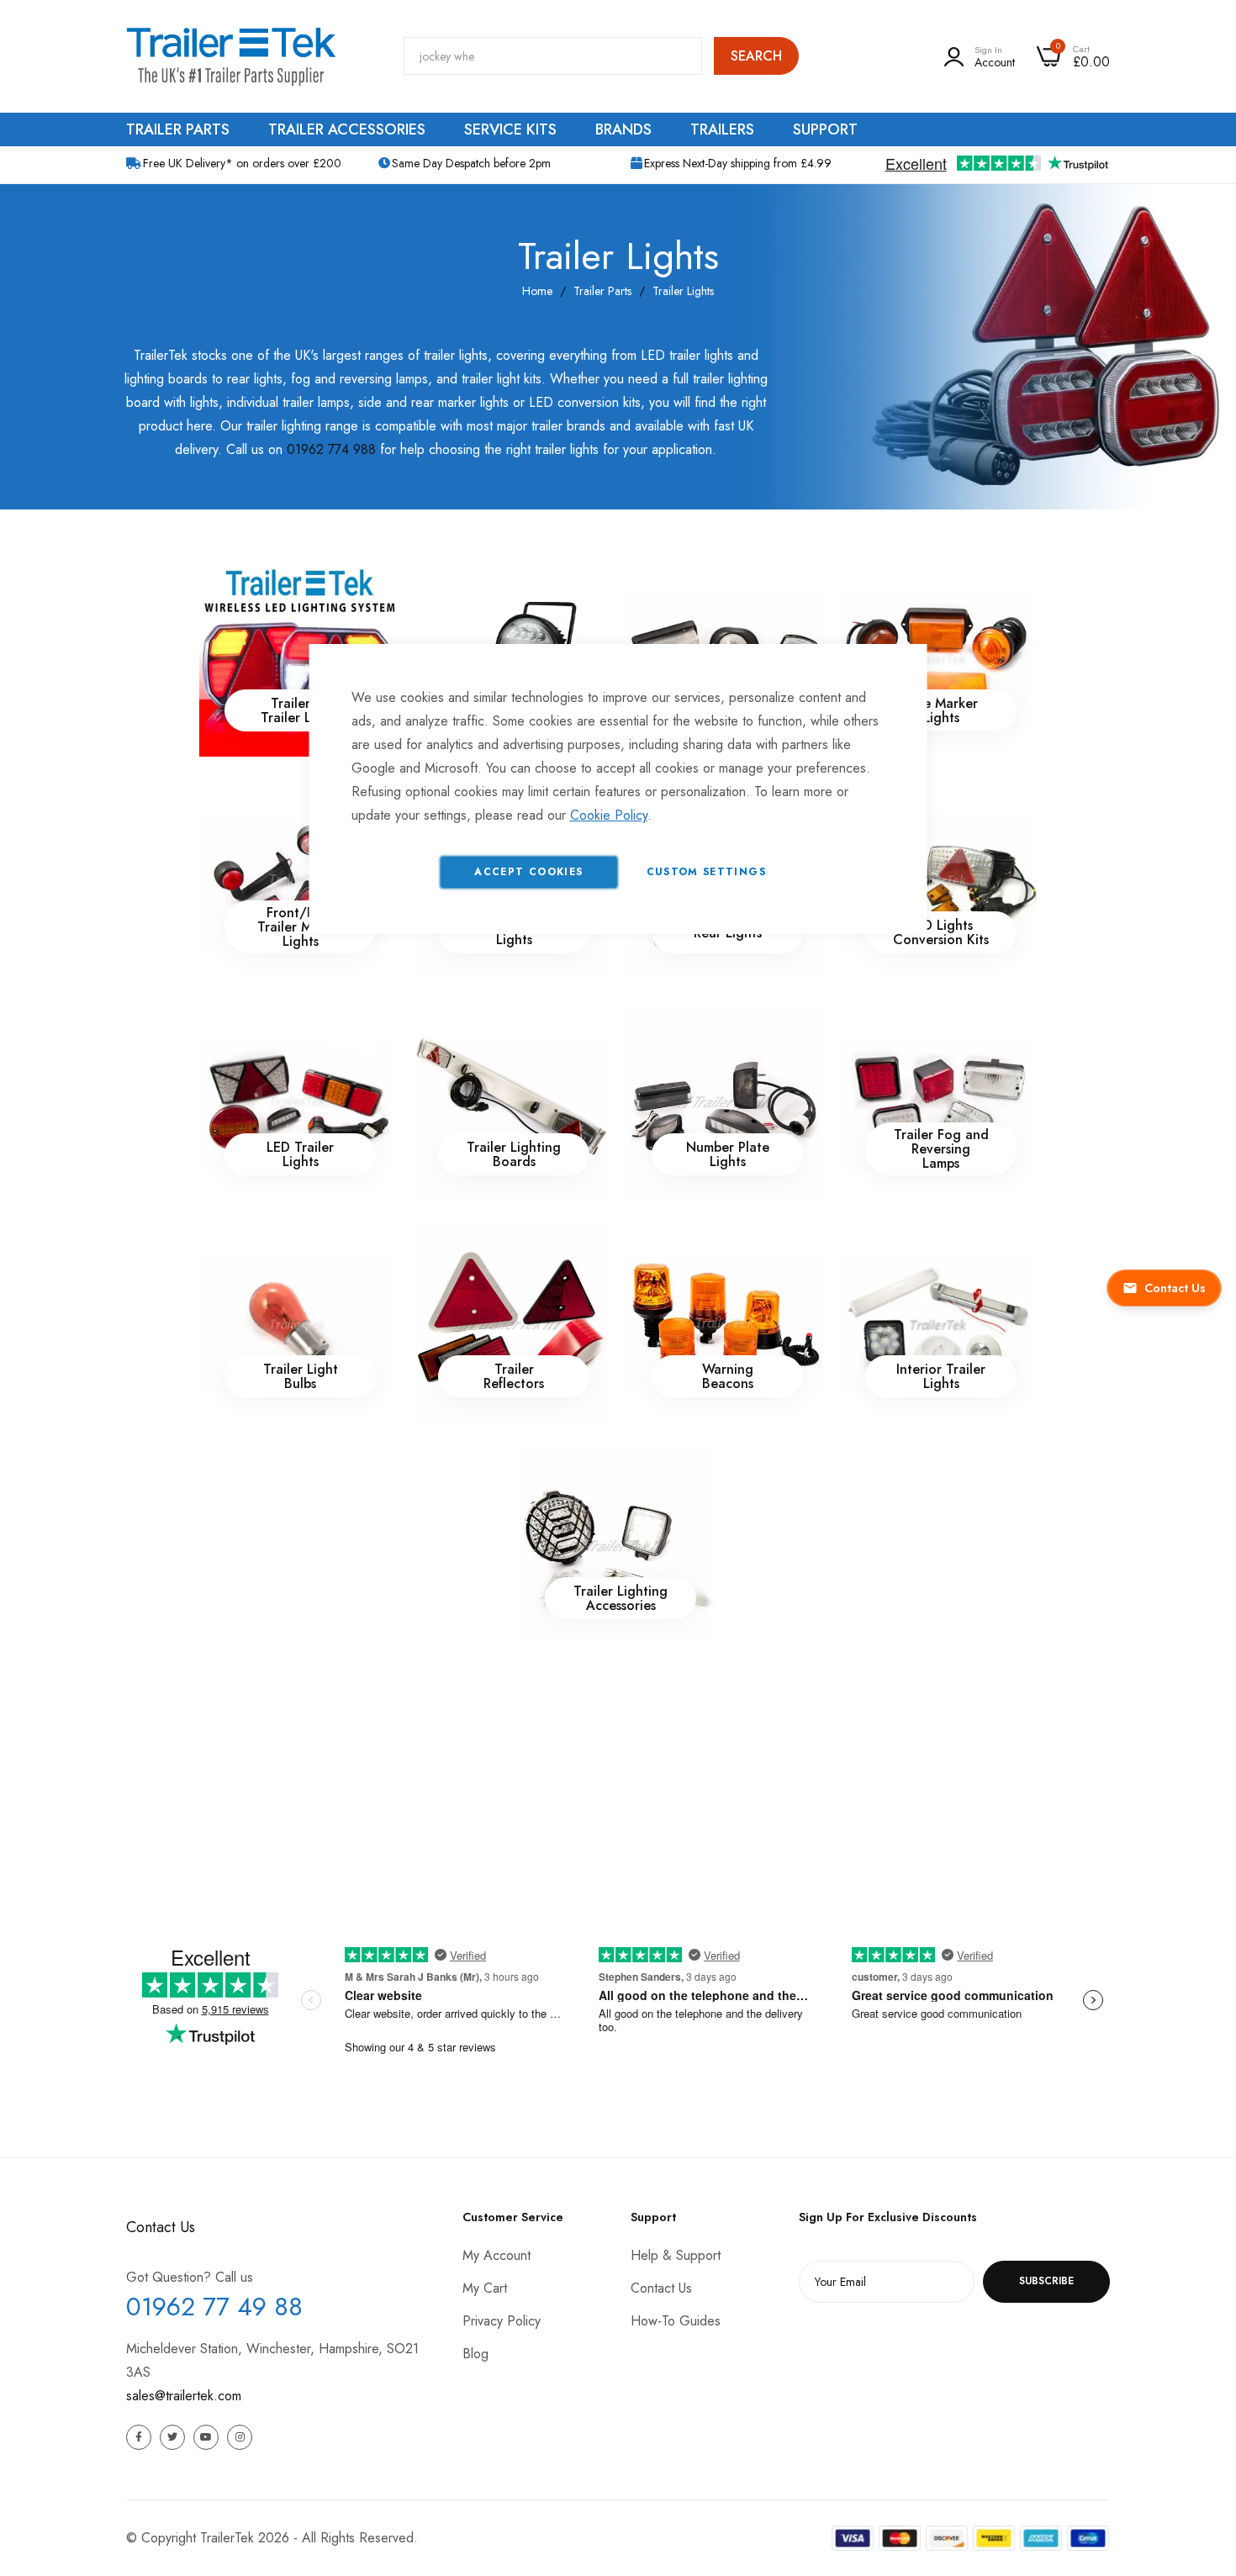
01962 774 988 (331, 449)
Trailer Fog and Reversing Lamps (941, 1149)
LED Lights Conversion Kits (941, 932)
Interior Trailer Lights (941, 1376)
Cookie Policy (609, 815)
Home (537, 291)
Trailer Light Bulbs (301, 1376)
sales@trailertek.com (184, 2396)
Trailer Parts (602, 291)
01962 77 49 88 (214, 2307)
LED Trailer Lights (300, 1154)
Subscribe (1046, 2281)
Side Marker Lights (941, 710)
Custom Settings (706, 872)
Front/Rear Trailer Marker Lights (301, 927)
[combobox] (553, 56)
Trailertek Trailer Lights (301, 710)
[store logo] (231, 56)
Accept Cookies (528, 872)
